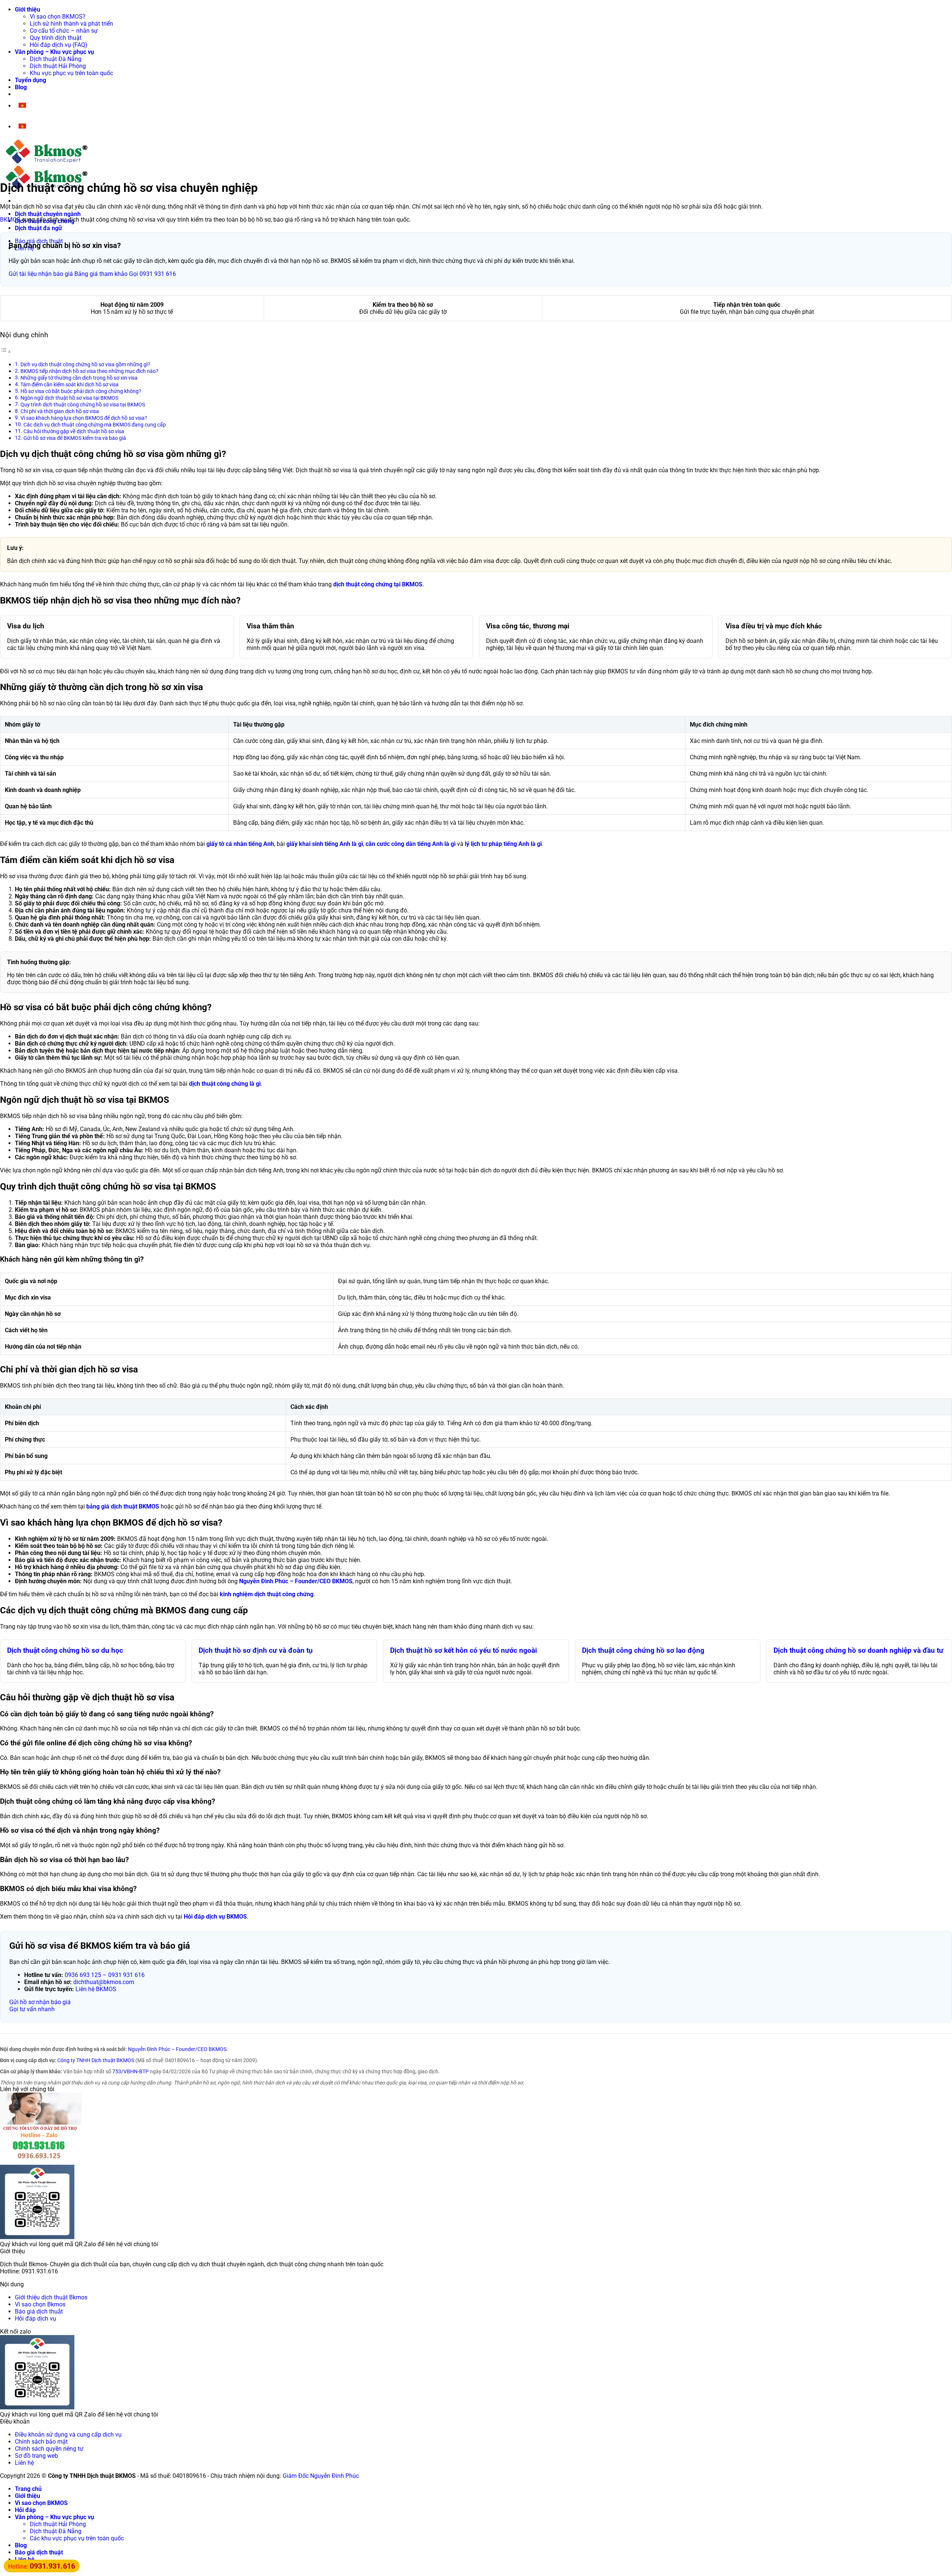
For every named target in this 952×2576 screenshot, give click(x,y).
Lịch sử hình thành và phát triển (71, 24)
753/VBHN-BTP (131, 2071)
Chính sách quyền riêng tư (49, 2449)
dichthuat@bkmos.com (104, 1982)
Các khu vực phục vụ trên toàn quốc (77, 2538)
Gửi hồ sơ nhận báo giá (40, 2002)
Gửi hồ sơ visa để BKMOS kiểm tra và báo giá (75, 438)
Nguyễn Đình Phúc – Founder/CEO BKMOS (177, 2049)
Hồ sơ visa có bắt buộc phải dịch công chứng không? (81, 391)
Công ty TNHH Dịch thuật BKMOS (96, 2060)
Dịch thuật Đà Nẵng (56, 59)
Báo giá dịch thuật (39, 2552)
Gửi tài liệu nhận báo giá (41, 274)
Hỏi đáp (25, 2510)
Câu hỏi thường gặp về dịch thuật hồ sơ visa (74, 432)
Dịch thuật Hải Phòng (58, 66)
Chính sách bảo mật (41, 2442)
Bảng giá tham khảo (101, 274)
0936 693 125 (83, 1975)
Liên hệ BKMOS (96, 1989)
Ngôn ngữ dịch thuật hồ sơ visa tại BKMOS (69, 398)
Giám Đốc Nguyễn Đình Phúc (321, 2476)
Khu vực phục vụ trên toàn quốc (71, 73)
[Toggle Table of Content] (6, 352)
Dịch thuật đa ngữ (38, 228)
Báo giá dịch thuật (39, 2311)
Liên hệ (24, 2463)
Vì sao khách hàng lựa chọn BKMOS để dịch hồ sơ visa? (84, 418)
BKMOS (10, 220)
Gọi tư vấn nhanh (32, 2009)
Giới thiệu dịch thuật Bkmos (51, 2297)
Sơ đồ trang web (36, 2456)
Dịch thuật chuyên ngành (48, 214)
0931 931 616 (126, 1975)
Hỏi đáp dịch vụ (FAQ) (59, 45)
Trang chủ (28, 2489)
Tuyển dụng (30, 80)
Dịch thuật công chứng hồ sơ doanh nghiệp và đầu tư (858, 1651)
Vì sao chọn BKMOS (41, 2503)
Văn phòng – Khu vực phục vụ (54, 52)
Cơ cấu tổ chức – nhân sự (64, 31)
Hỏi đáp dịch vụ (36, 2319)
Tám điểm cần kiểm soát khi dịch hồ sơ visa (70, 385)
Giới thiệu (28, 9)
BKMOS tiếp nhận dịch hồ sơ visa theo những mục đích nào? (89, 371)
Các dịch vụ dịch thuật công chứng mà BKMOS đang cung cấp (95, 425)
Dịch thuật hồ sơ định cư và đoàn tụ (256, 1651)
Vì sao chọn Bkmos (40, 2304)
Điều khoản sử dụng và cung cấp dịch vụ (68, 2435)
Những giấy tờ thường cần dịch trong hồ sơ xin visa (79, 378)
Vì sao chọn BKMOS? (58, 17)
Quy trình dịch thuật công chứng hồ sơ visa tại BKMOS (83, 405)
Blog (21, 87)
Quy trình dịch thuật (56, 38)
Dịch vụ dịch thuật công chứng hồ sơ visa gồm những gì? (85, 365)
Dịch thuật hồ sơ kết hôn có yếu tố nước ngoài (464, 1651)
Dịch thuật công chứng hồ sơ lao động (643, 1651)
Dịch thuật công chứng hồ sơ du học (65, 1651)
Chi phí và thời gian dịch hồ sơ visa (60, 411)
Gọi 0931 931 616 (152, 274)
